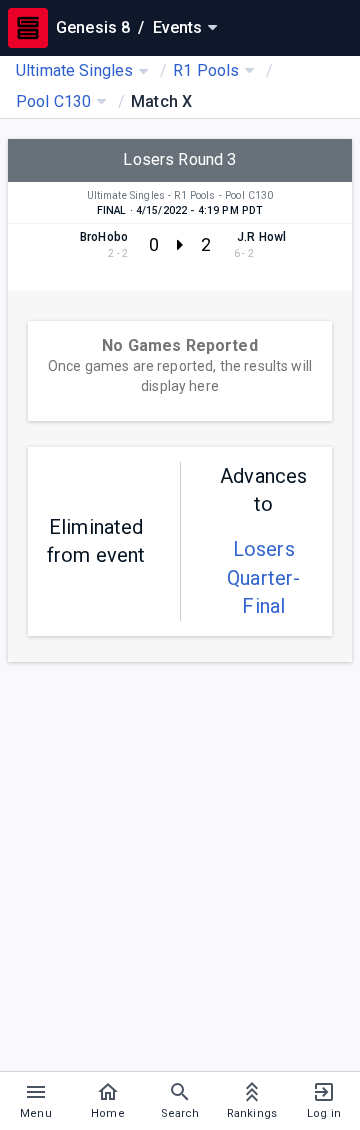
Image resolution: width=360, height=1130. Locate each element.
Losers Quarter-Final (263, 577)
